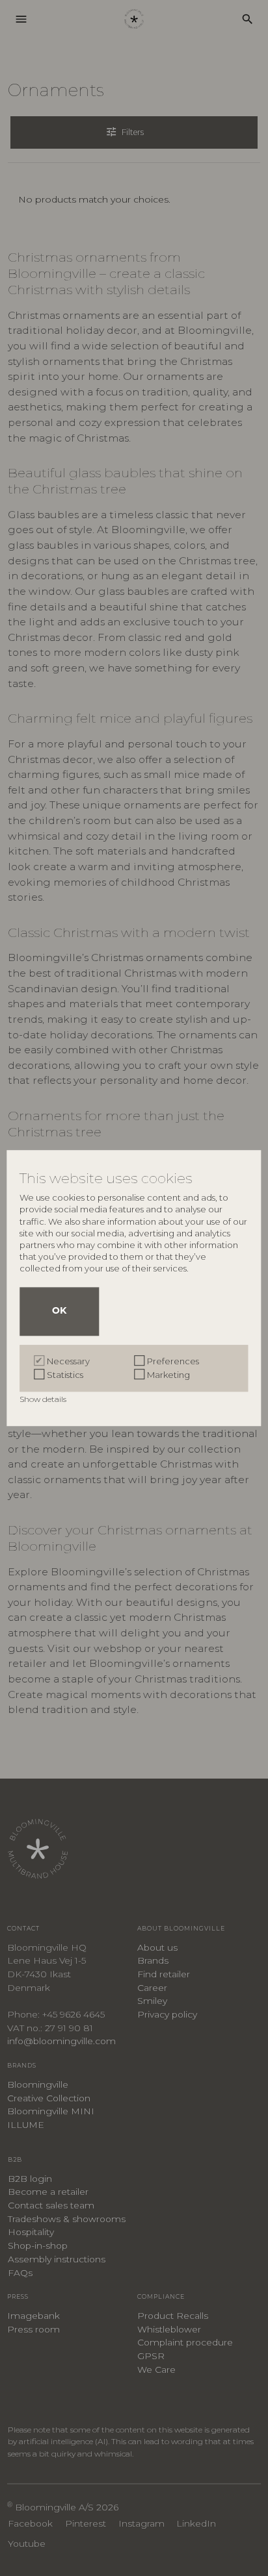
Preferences (173, 1361)
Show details (44, 1399)
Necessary (68, 1361)
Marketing (168, 1375)
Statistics (65, 1375)
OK (59, 1311)
